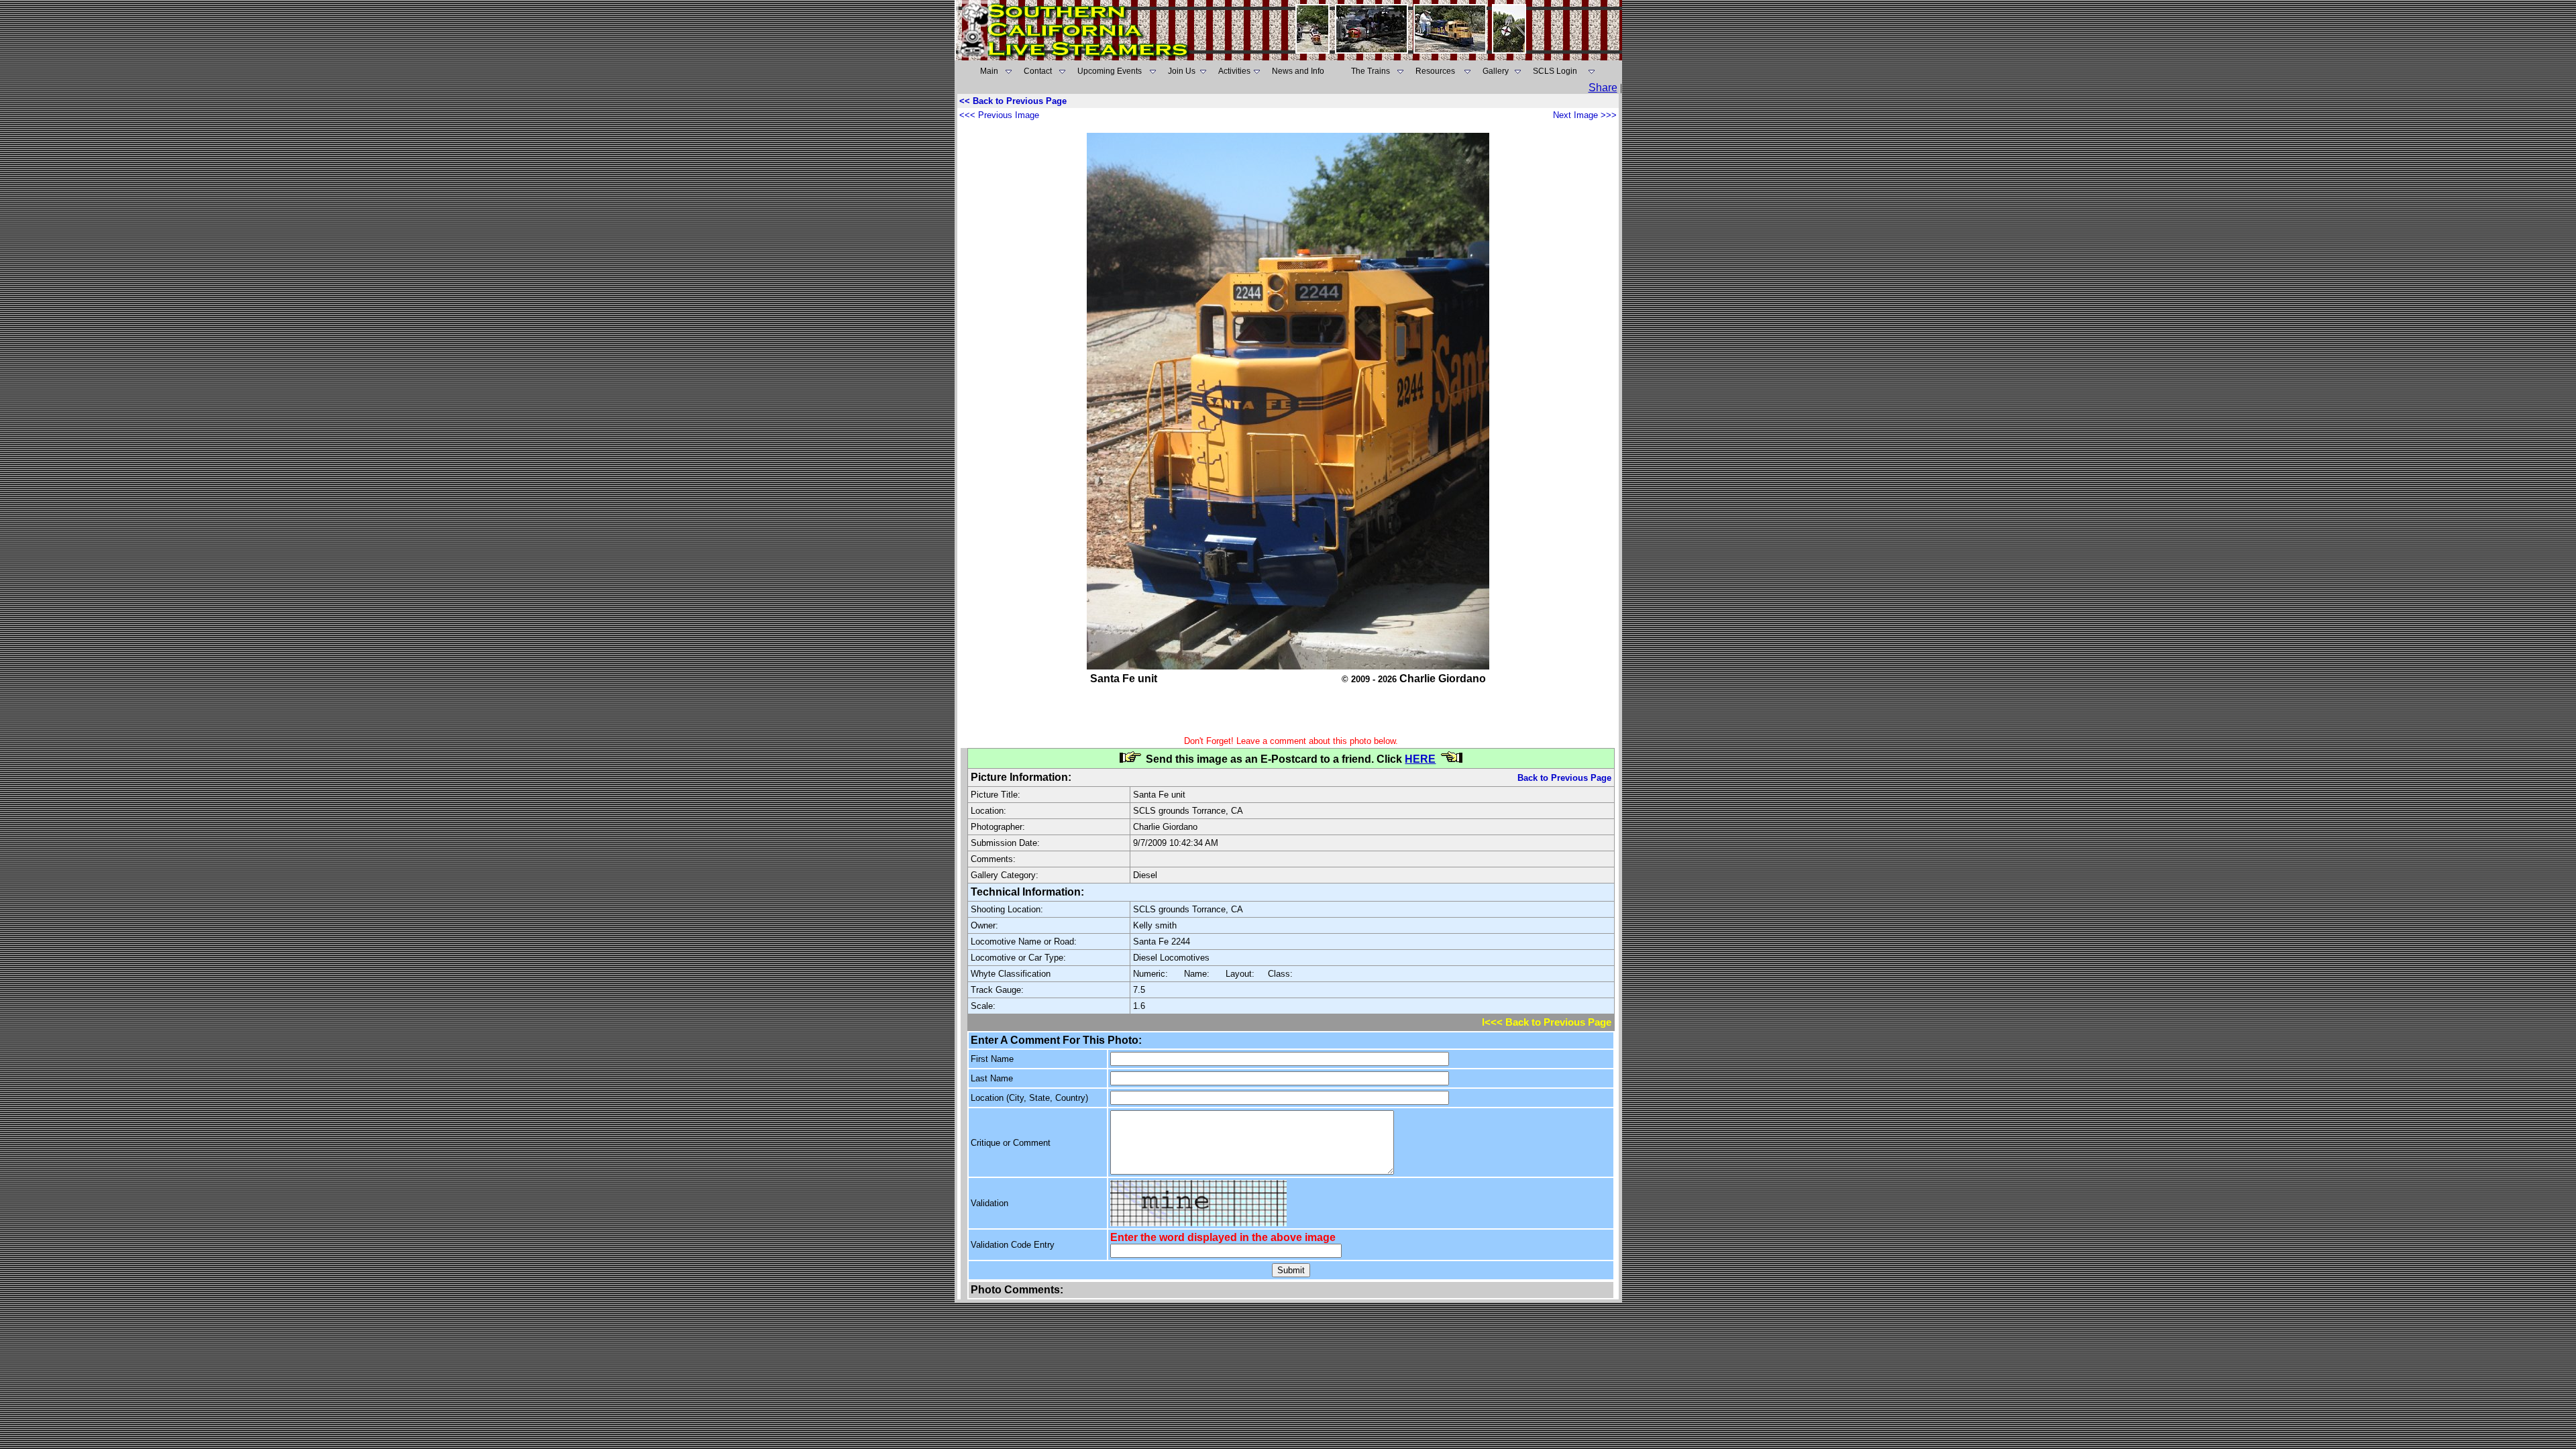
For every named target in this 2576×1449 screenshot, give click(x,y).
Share (1603, 88)
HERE (1420, 759)
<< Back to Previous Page (1013, 101)
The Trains (1371, 71)
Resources (1435, 71)
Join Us (1182, 71)
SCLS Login (1555, 71)
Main (989, 71)
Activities (1234, 71)
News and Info (1298, 71)
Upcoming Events (1110, 71)
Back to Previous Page (1564, 778)
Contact (1038, 71)
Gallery (1496, 71)
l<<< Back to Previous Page (1547, 1022)
